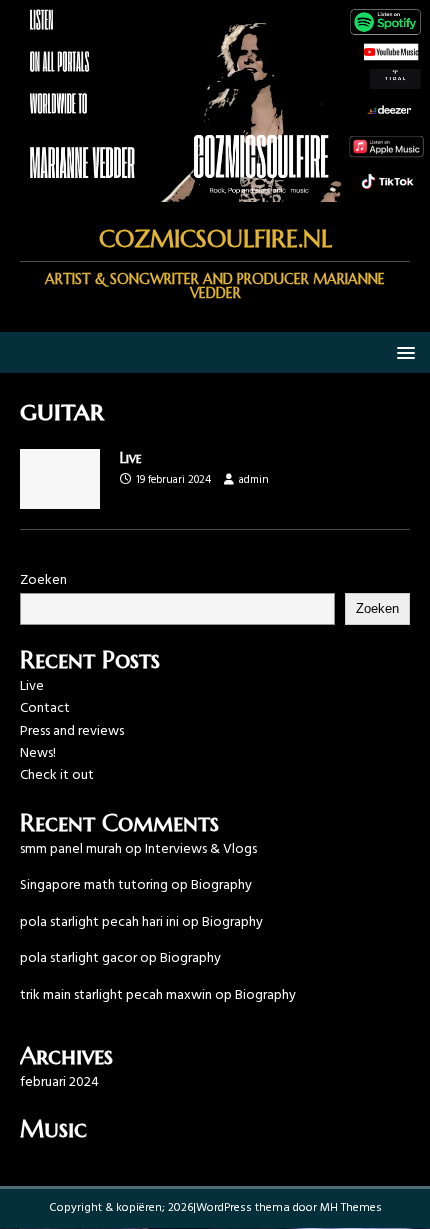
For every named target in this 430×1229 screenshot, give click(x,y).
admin (254, 480)
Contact (45, 708)
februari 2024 (59, 1082)
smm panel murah (71, 849)
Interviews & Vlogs (201, 849)
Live (131, 458)
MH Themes (351, 1208)
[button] (402, 351)
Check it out (57, 775)
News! (38, 753)
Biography (221, 885)
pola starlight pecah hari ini (99, 922)
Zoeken (43, 580)
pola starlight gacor (78, 958)
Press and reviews (72, 731)
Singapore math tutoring (94, 885)
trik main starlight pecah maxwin (116, 995)
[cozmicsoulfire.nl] (215, 190)
